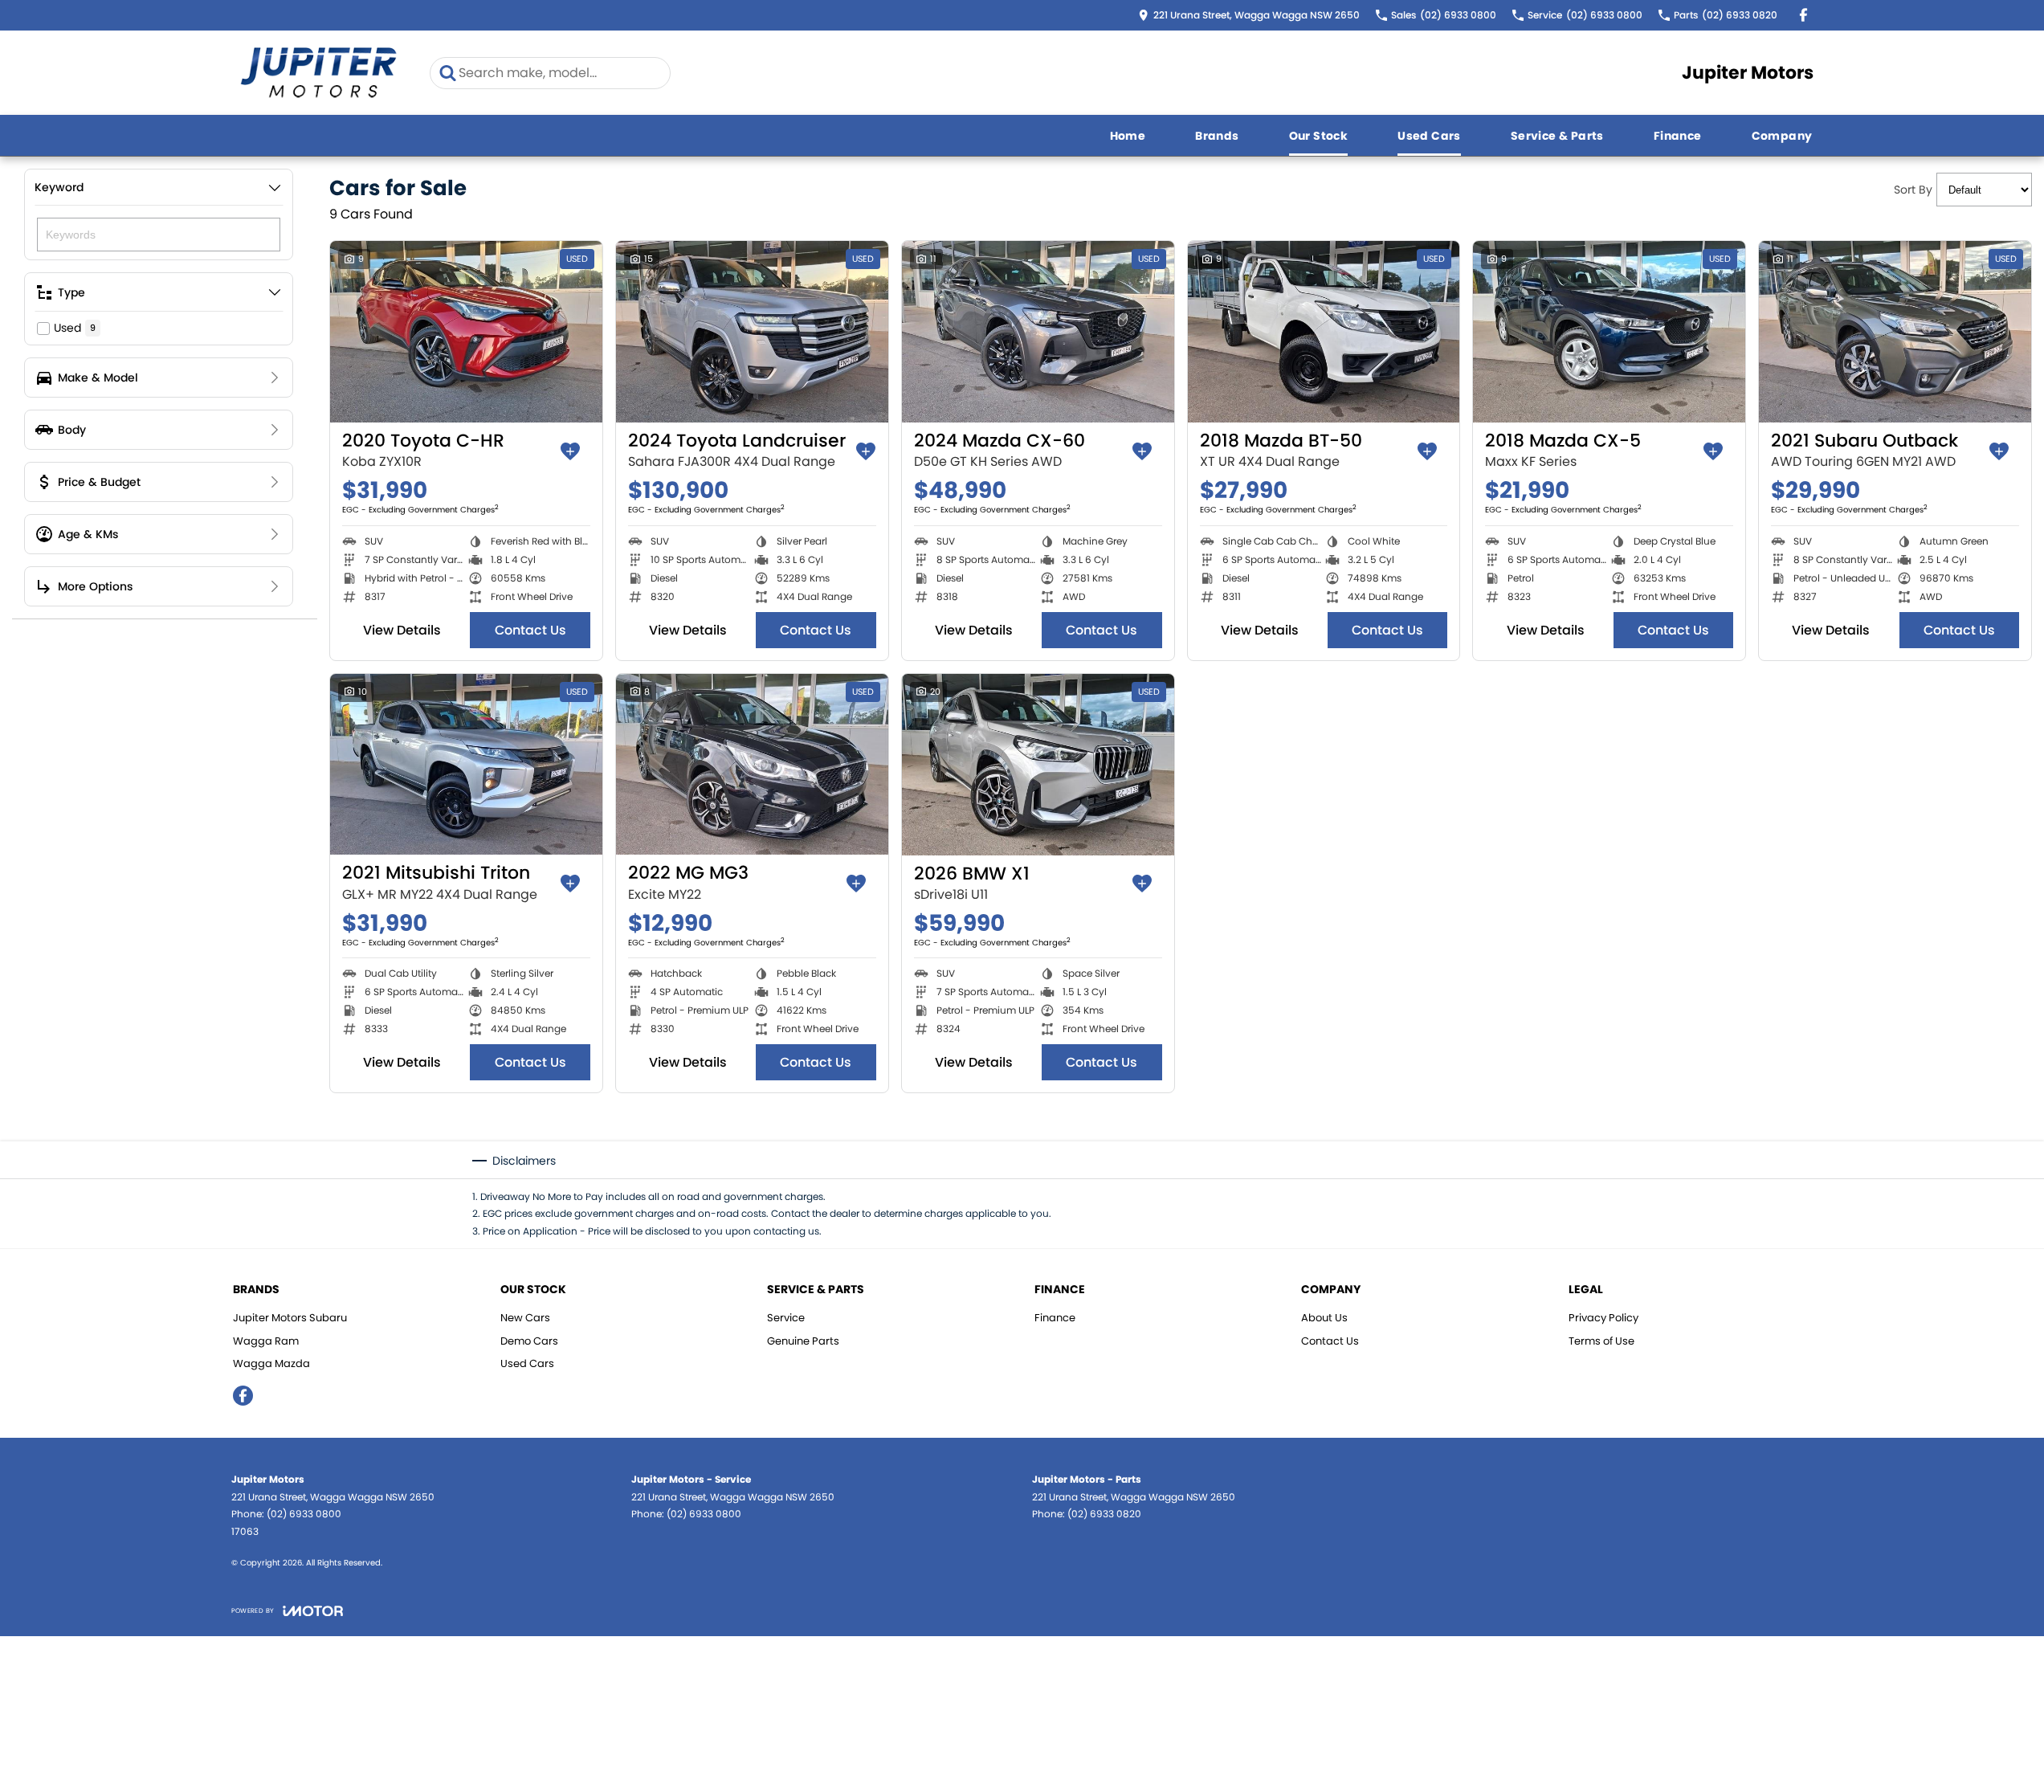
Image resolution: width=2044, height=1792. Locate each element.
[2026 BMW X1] (1038, 765)
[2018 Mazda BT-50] (1324, 332)
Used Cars (1429, 136)
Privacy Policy (1603, 1318)
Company (1782, 136)
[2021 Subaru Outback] (1895, 332)
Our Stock (1319, 136)
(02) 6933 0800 (304, 1514)
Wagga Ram (266, 1341)
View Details (402, 630)
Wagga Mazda (271, 1363)
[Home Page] (319, 73)
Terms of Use (1601, 1341)
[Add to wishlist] (570, 451)
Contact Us (530, 630)
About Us (1324, 1318)
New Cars (525, 1318)
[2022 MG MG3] (752, 765)
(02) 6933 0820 (1104, 1514)
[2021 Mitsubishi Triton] (466, 765)
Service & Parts (1557, 136)
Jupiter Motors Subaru (290, 1318)
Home (1128, 136)
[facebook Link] (1803, 15)
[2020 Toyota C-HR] (466, 332)
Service (786, 1318)
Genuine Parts (803, 1341)
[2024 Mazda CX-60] (1038, 332)
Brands (1217, 136)
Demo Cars (529, 1341)
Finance (1678, 136)
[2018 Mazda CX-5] (1609, 332)
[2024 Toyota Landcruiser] (752, 332)
